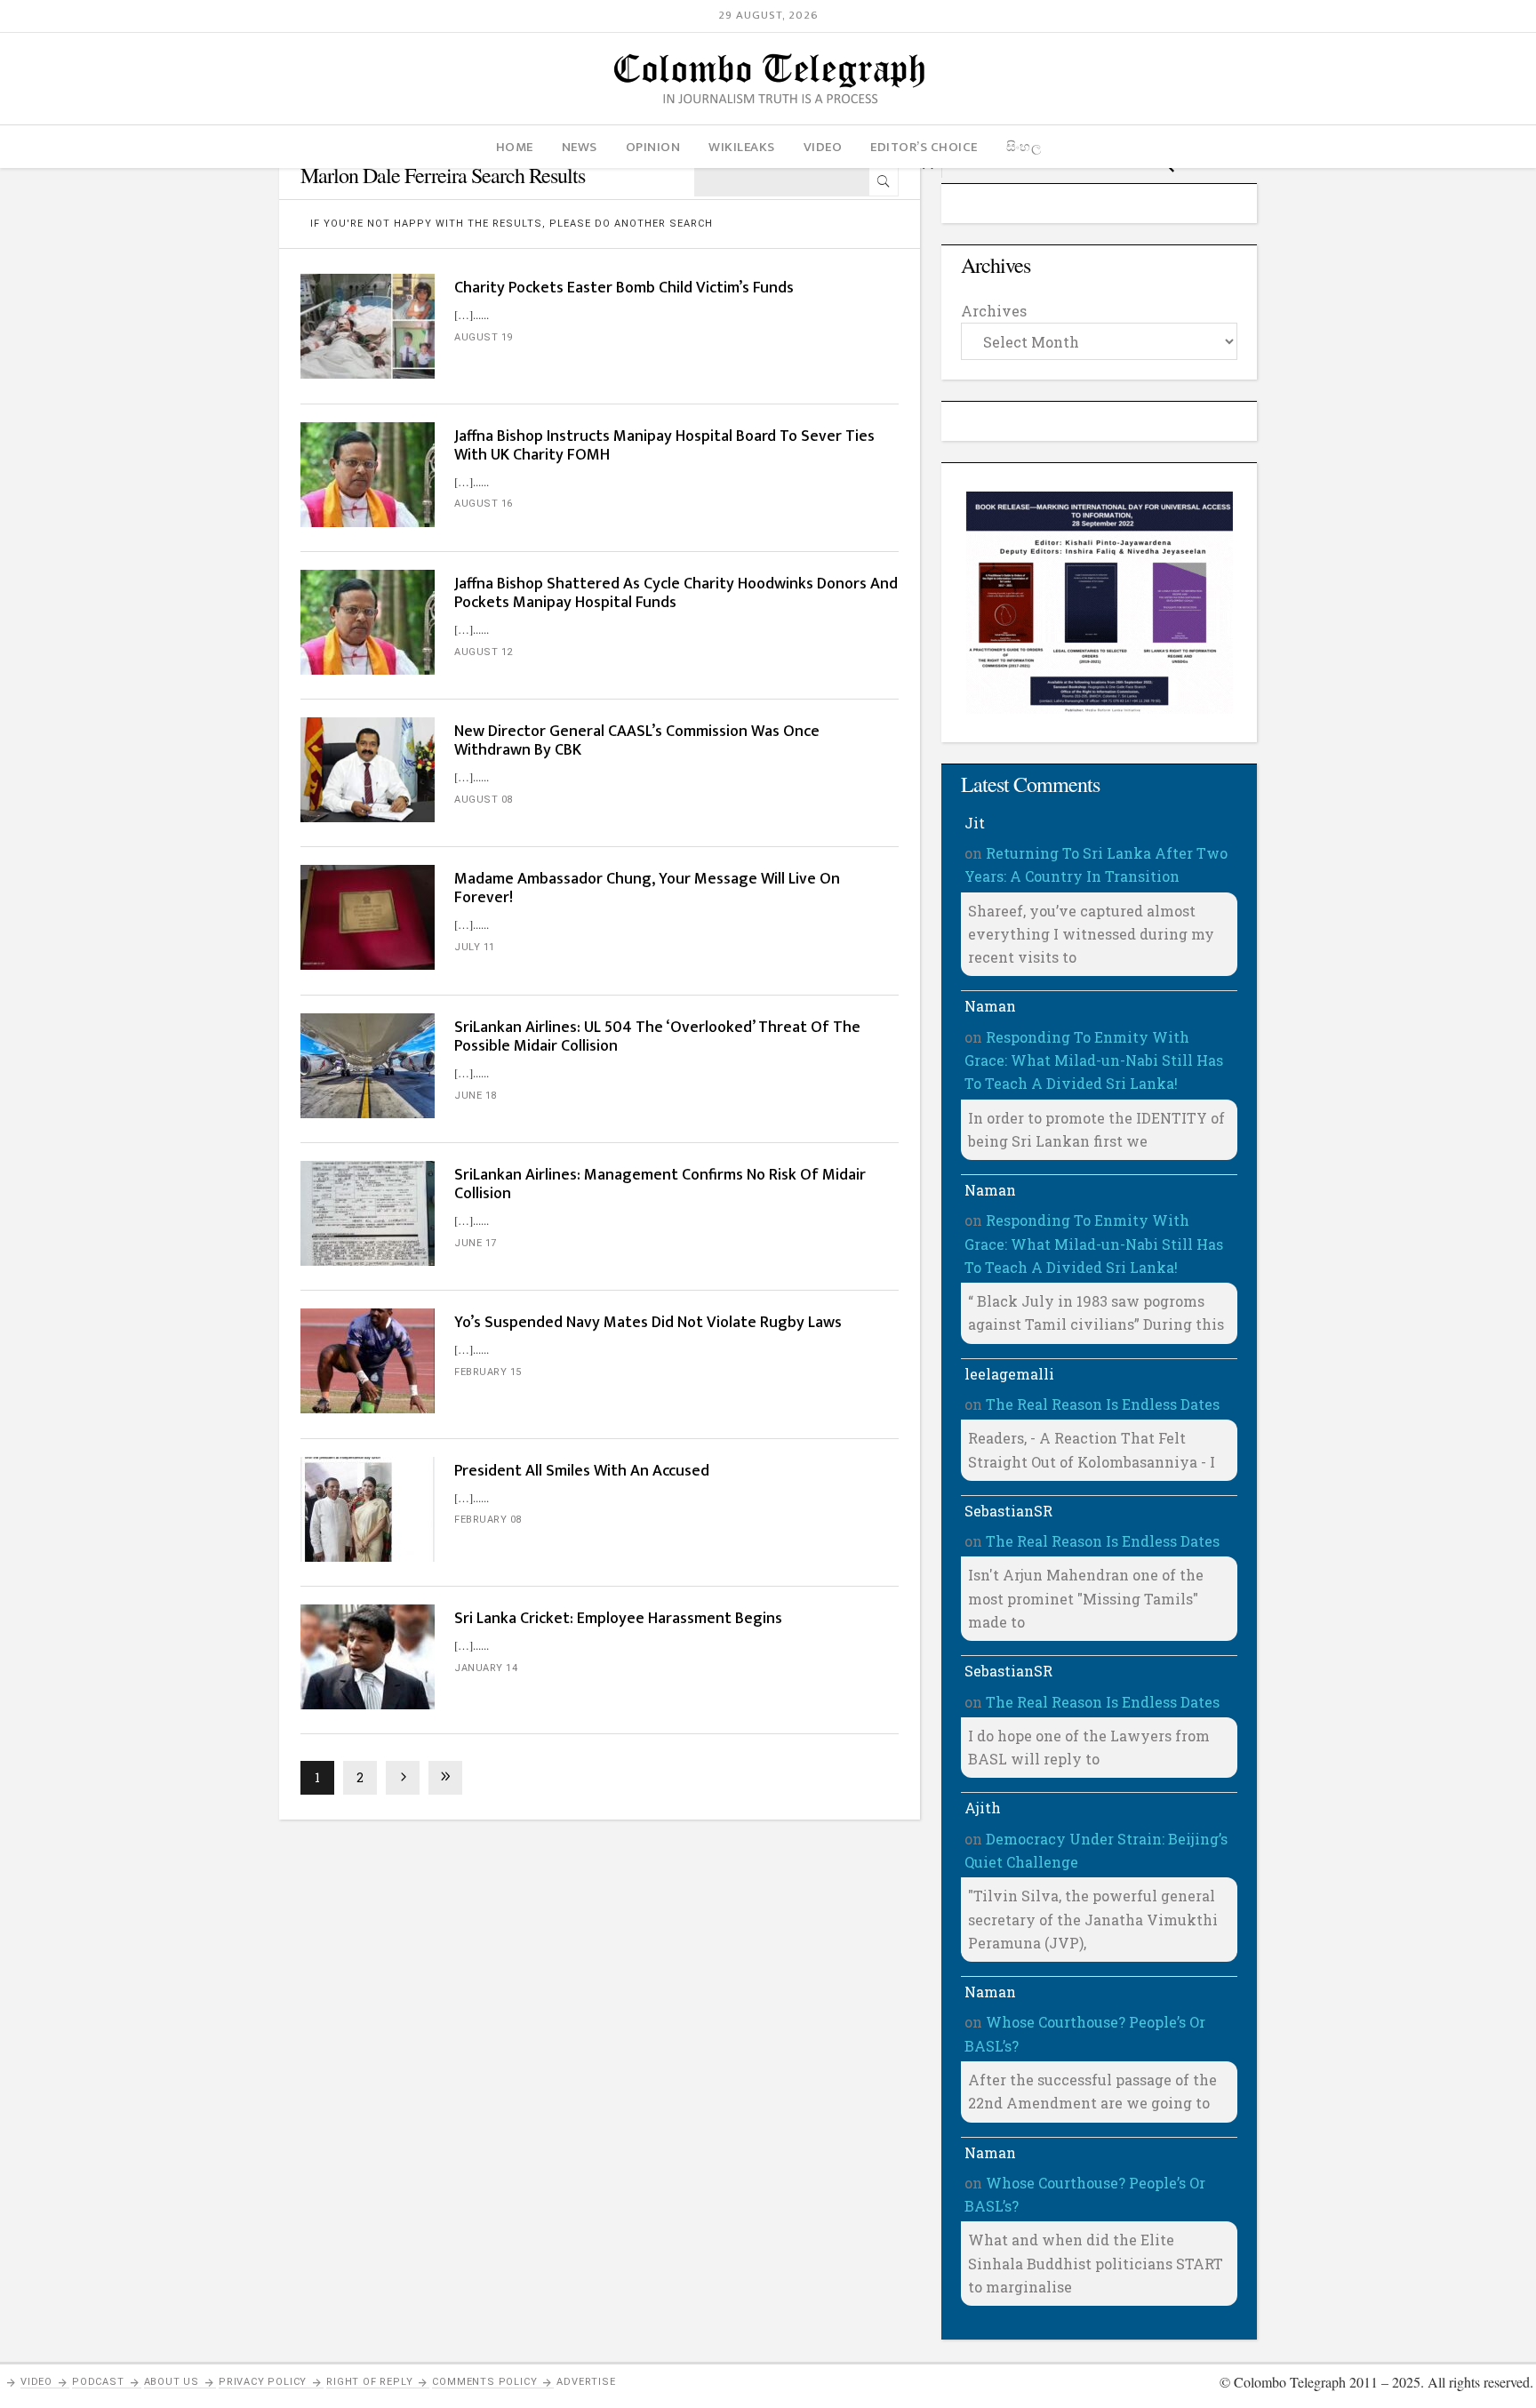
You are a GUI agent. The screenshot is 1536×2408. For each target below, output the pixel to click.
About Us (172, 2382)
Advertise (586, 2382)
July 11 (475, 947)
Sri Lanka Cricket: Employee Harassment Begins (618, 1619)
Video (36, 2382)
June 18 (476, 1096)
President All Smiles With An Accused (582, 1471)
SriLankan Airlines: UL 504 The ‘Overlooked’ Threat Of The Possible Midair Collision (657, 1037)
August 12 (484, 652)
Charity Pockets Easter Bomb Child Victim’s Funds (624, 288)
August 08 (484, 800)
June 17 (476, 1243)
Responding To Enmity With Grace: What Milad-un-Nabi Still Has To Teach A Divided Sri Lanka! (1094, 1060)
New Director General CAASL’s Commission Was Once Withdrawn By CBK (637, 741)
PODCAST (98, 2382)
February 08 (488, 1520)
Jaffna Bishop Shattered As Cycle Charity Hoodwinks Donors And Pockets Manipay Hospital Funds (676, 593)
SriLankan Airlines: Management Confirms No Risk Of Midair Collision (660, 1184)
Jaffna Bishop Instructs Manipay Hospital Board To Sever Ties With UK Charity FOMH (664, 446)
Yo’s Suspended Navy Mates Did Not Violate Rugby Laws (648, 1323)
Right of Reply (369, 2382)
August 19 (484, 337)
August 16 (484, 504)
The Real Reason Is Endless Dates (1103, 1404)
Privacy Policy (263, 2382)
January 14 (486, 1668)
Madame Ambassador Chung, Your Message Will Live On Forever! (647, 888)
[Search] (884, 181)
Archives (994, 311)
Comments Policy (484, 2382)
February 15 (488, 1372)
